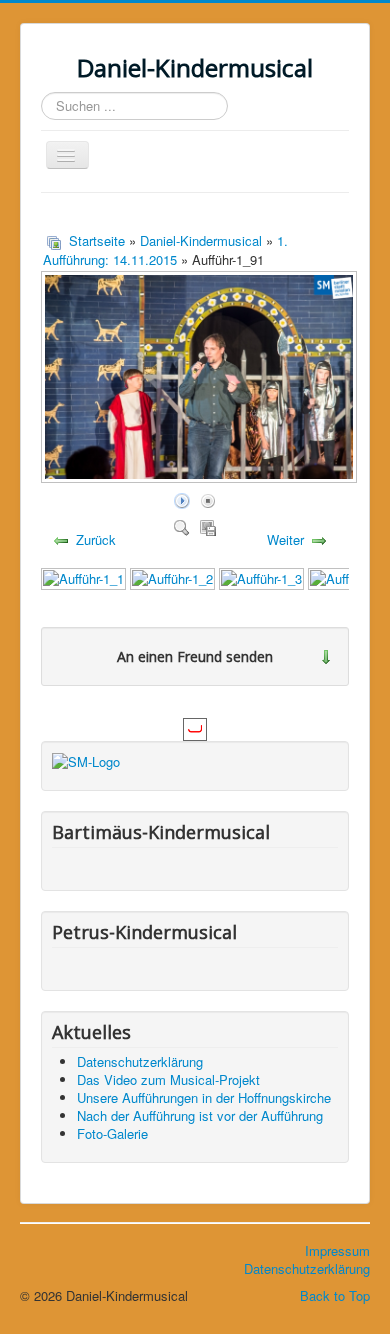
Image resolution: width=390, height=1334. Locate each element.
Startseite (97, 240)
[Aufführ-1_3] (261, 576)
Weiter (285, 539)
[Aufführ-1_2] (172, 576)
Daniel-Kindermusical (201, 240)
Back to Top (335, 1295)
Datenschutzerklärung (307, 1268)
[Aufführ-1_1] (83, 576)
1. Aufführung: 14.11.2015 (165, 250)
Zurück (96, 539)
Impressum (337, 1250)
